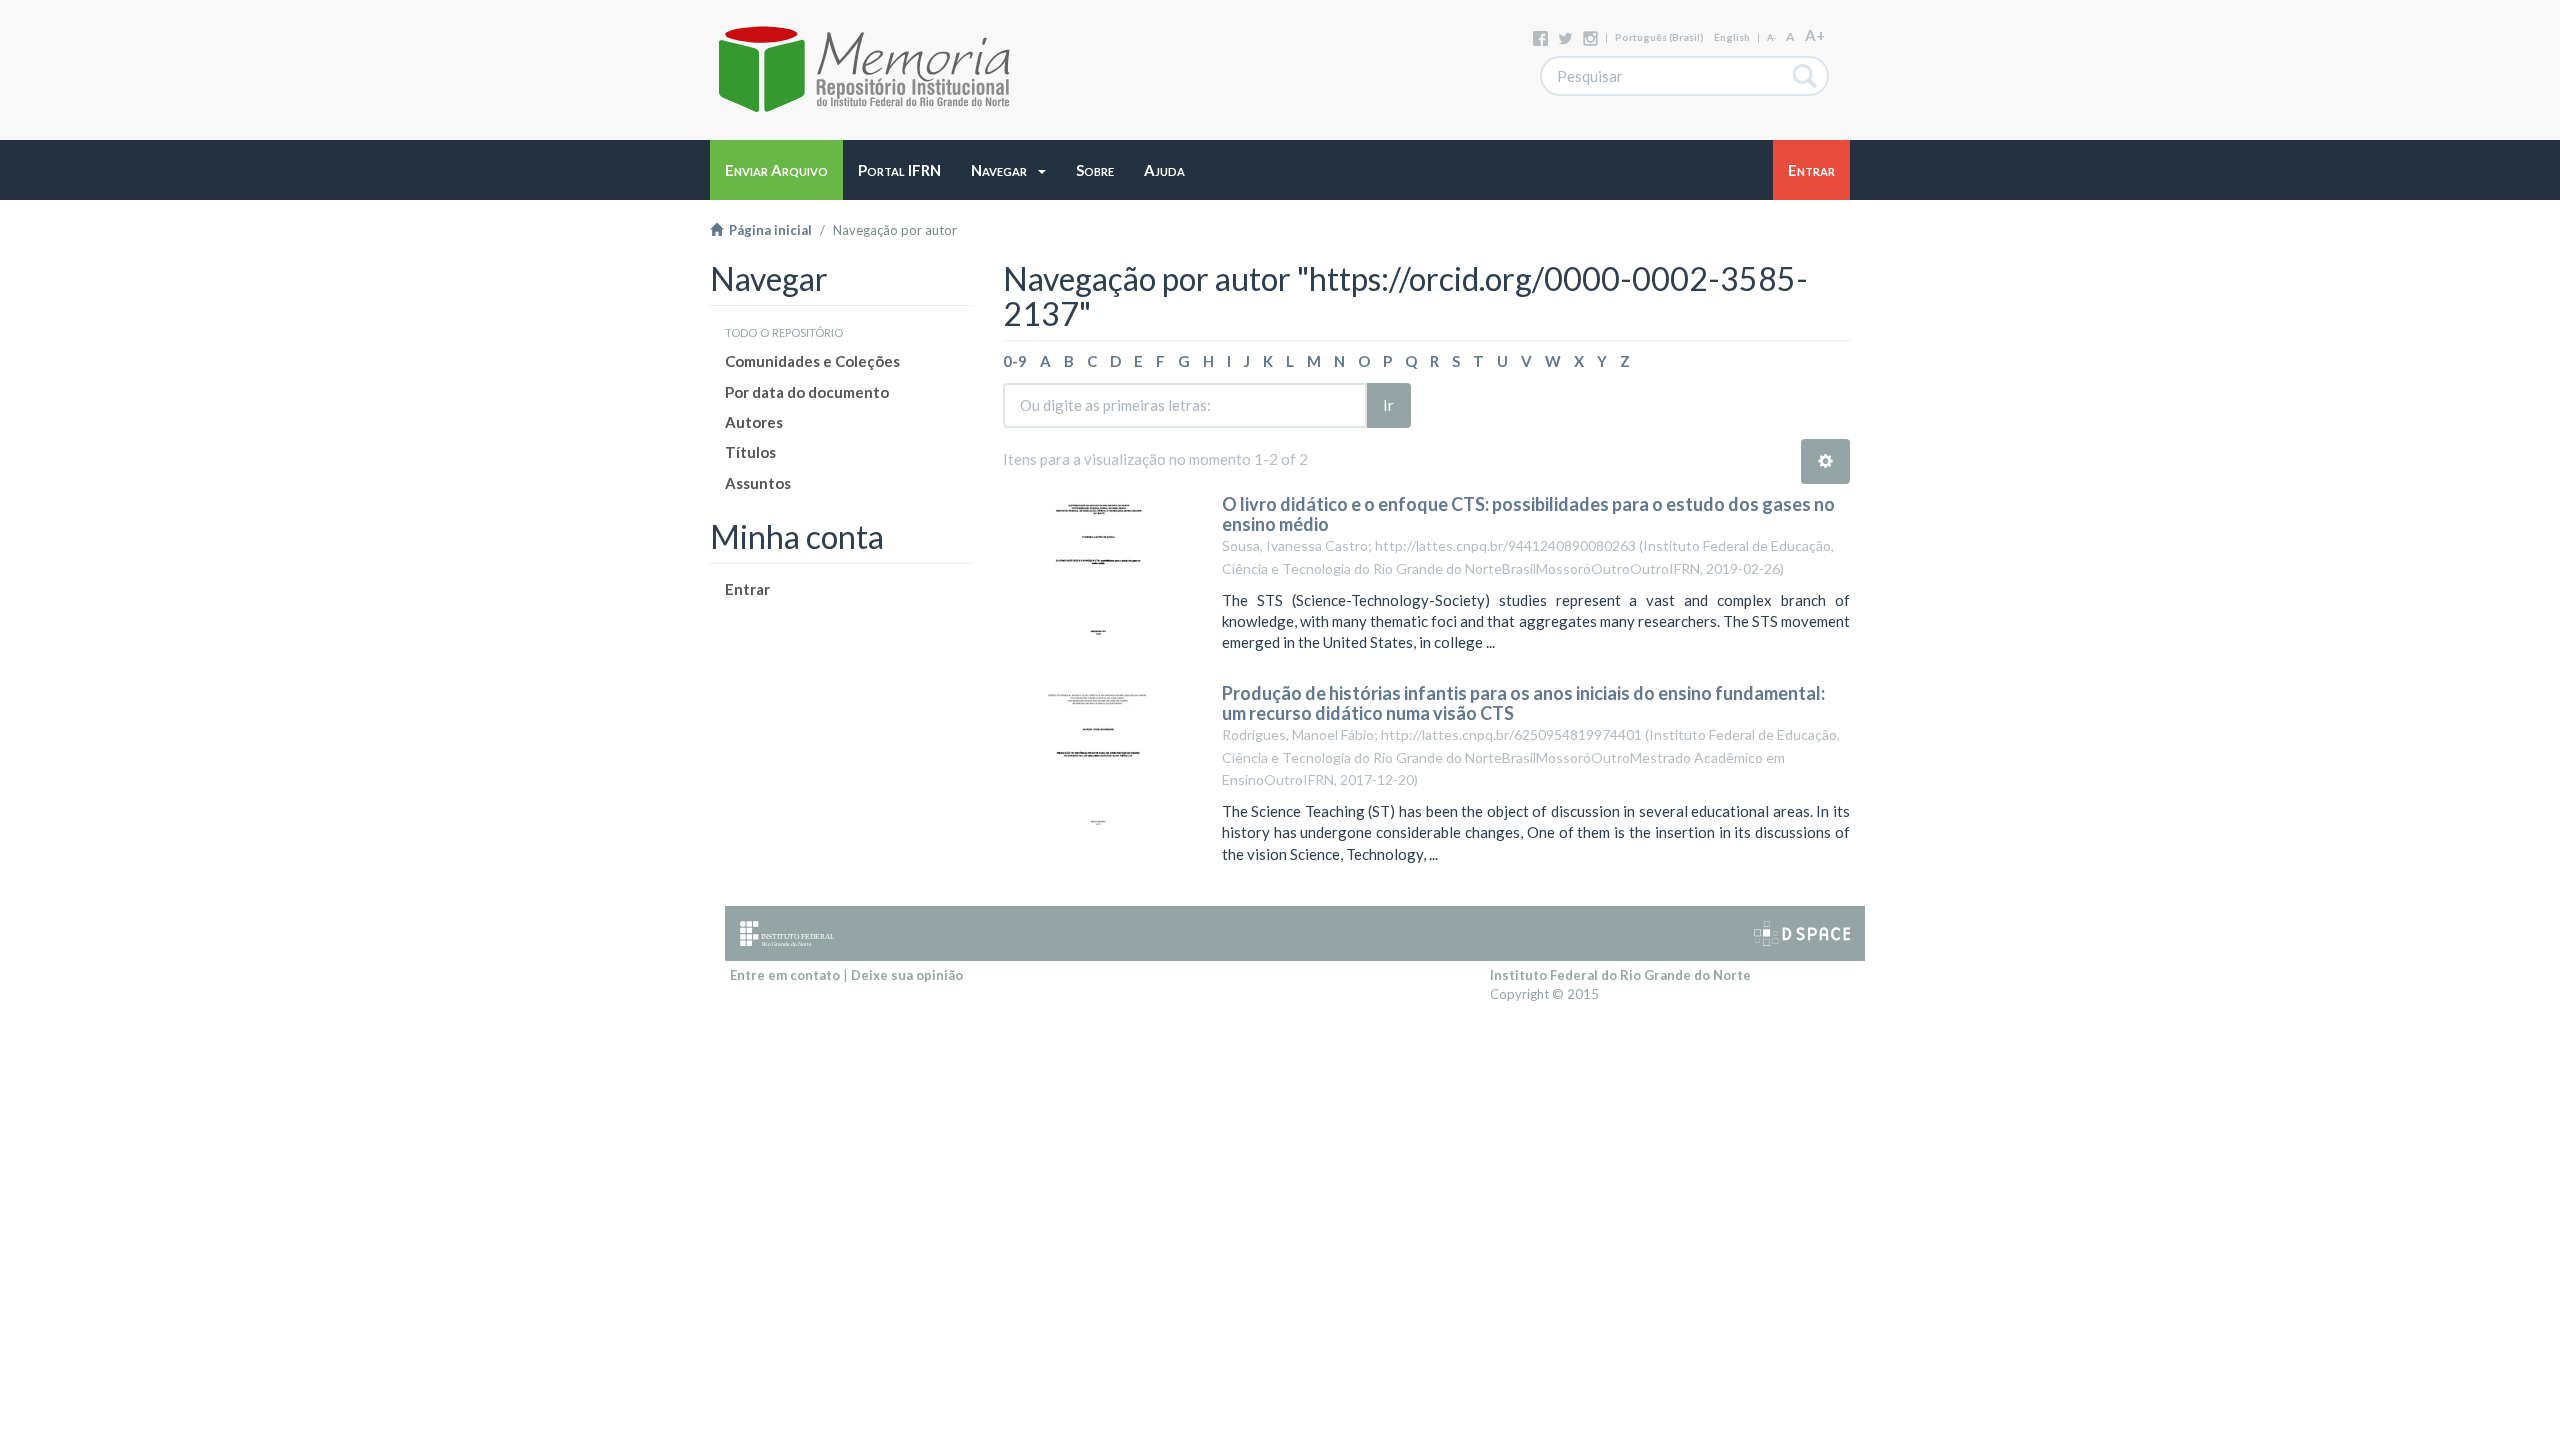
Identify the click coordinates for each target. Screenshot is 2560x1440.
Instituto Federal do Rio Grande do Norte (1620, 975)
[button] (1008, 170)
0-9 (1015, 361)
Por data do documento (807, 392)
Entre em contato (785, 975)
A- (1771, 37)
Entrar (747, 589)
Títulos (750, 452)
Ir (1388, 405)
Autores (754, 422)
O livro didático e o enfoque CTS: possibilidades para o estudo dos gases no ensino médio (1528, 514)
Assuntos (758, 483)
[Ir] (1805, 76)
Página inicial (767, 230)
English (1732, 37)
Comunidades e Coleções (812, 361)
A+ (1815, 35)
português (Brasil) (1659, 37)
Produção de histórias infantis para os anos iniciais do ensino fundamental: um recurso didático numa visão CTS (1523, 703)
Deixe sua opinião (907, 975)
